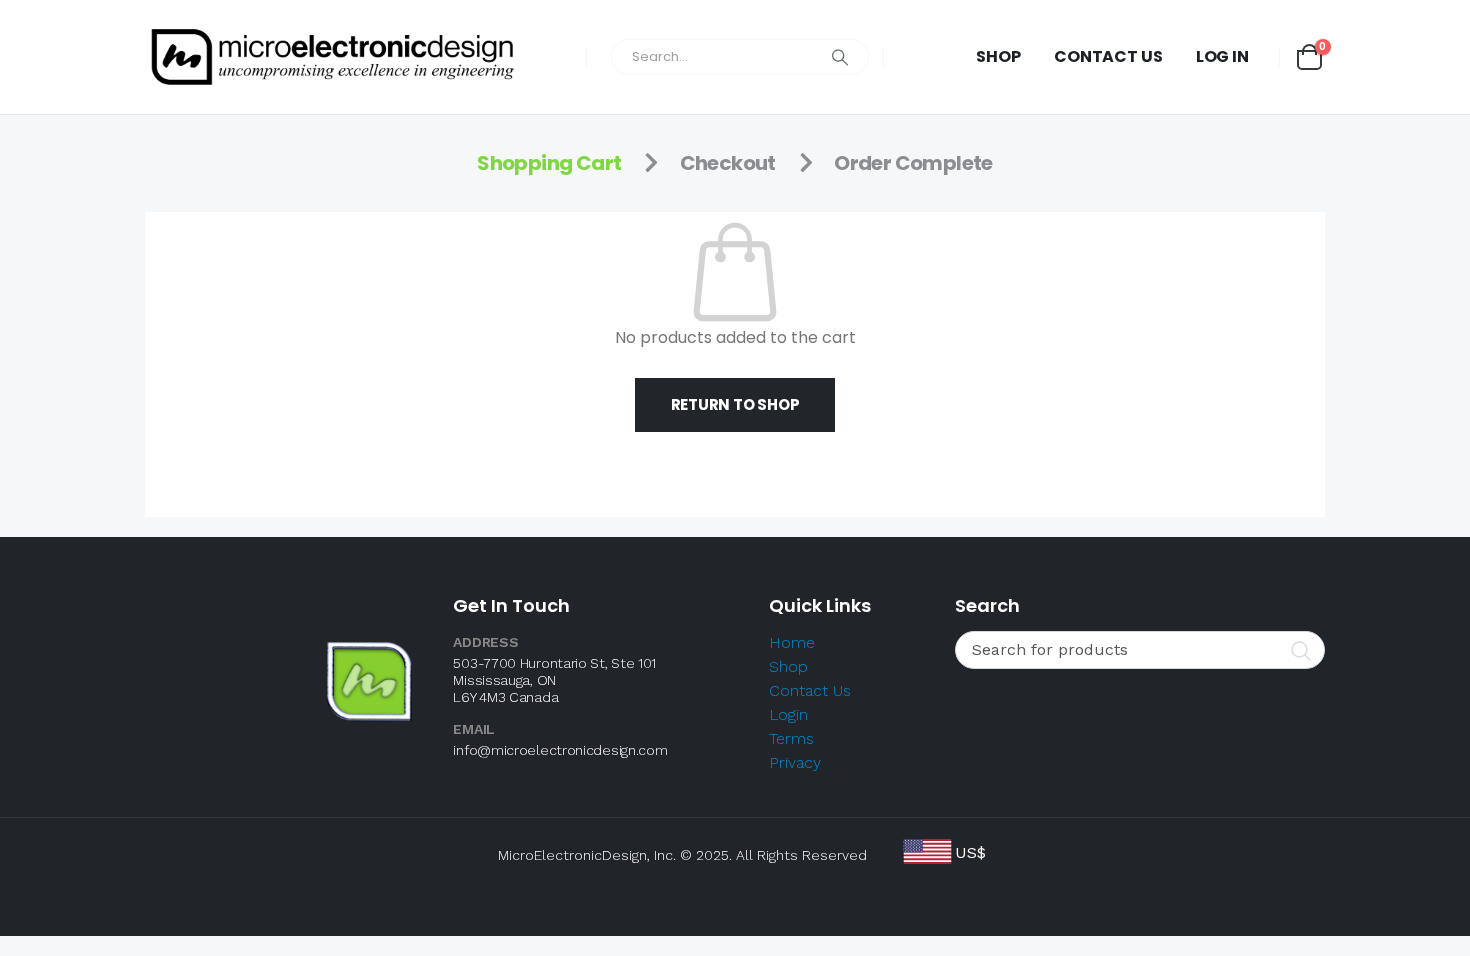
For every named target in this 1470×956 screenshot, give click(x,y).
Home (792, 642)
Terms (791, 738)
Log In (1222, 56)
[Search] (840, 57)
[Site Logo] (332, 57)
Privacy (795, 762)
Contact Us (1108, 56)
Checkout (728, 163)
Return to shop (735, 404)
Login (788, 714)
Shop (998, 56)
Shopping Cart (549, 163)
